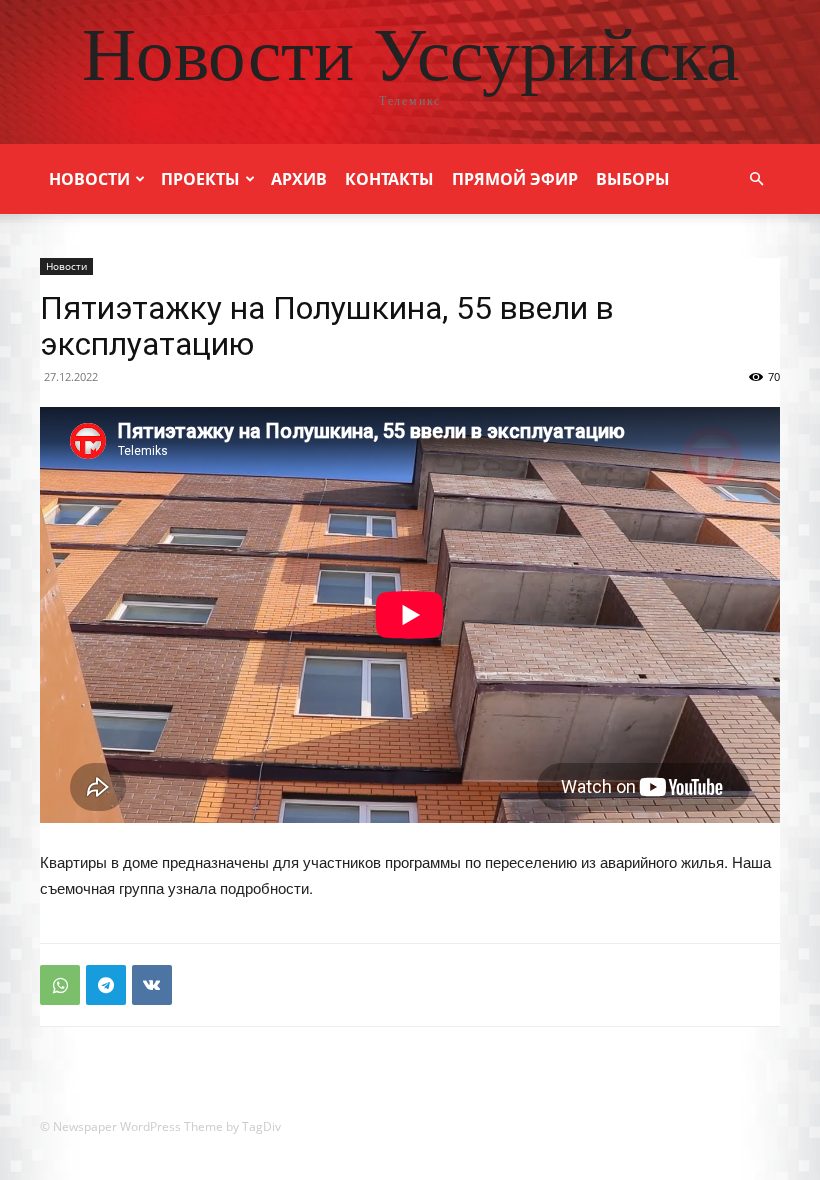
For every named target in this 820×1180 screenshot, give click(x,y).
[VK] (152, 985)
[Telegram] (106, 985)
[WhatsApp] (60, 985)
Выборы (633, 179)
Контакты (389, 179)
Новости (89, 179)
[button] (756, 179)
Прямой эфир (515, 179)
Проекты (200, 179)
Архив (299, 179)
